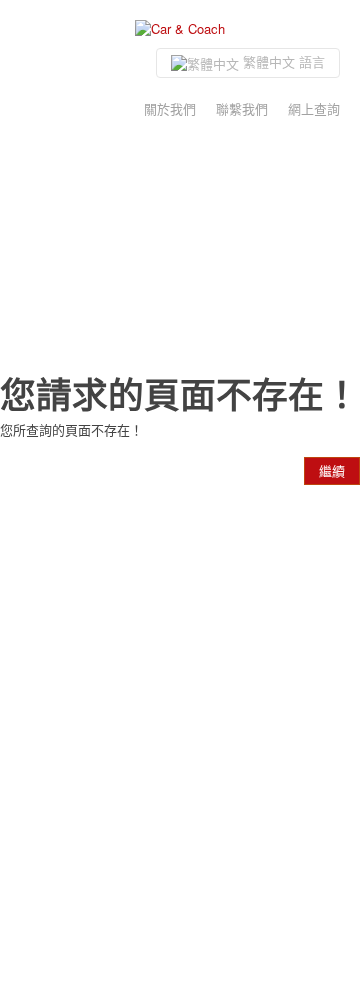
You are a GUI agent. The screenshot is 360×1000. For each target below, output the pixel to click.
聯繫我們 (242, 108)
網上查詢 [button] (314, 108)
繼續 (332, 470)
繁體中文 (282, 61)
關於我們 (170, 108)
